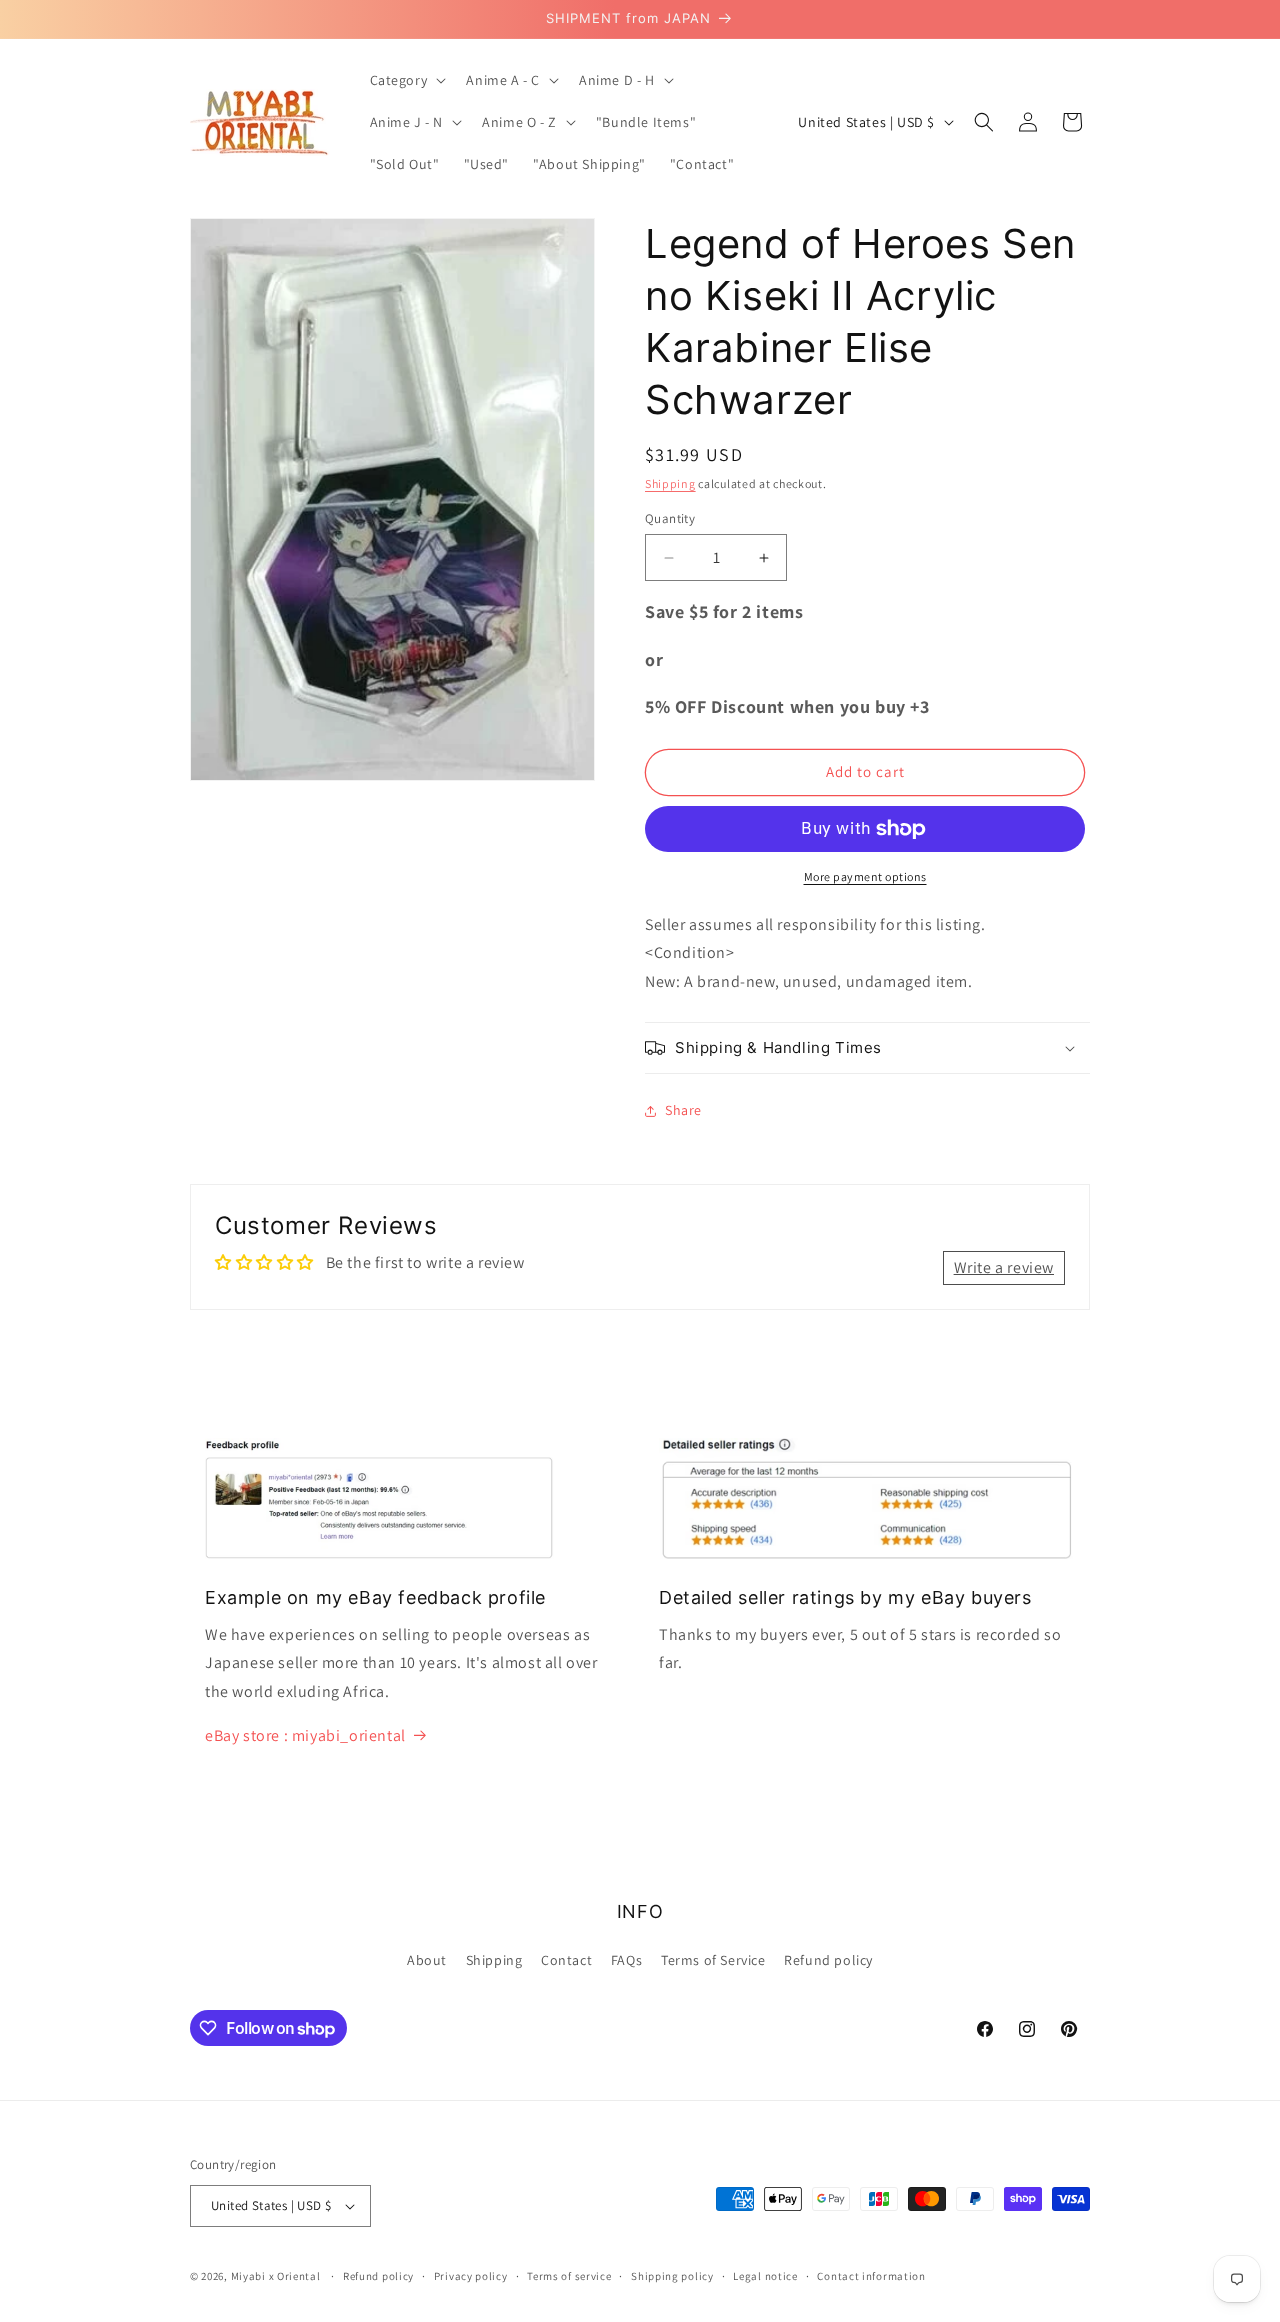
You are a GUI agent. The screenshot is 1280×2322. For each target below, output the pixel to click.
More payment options (865, 876)
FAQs (626, 1960)
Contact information (871, 2276)
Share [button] (683, 1110)
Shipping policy (672, 2276)
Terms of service (569, 2276)
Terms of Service (713, 1960)
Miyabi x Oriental (276, 2276)
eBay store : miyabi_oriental (305, 1735)
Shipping (670, 483)
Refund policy (828, 1960)
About (427, 1960)
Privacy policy (471, 2276)
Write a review (1004, 1267)
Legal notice (765, 2276)
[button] (406, 80)
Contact (566, 1960)
